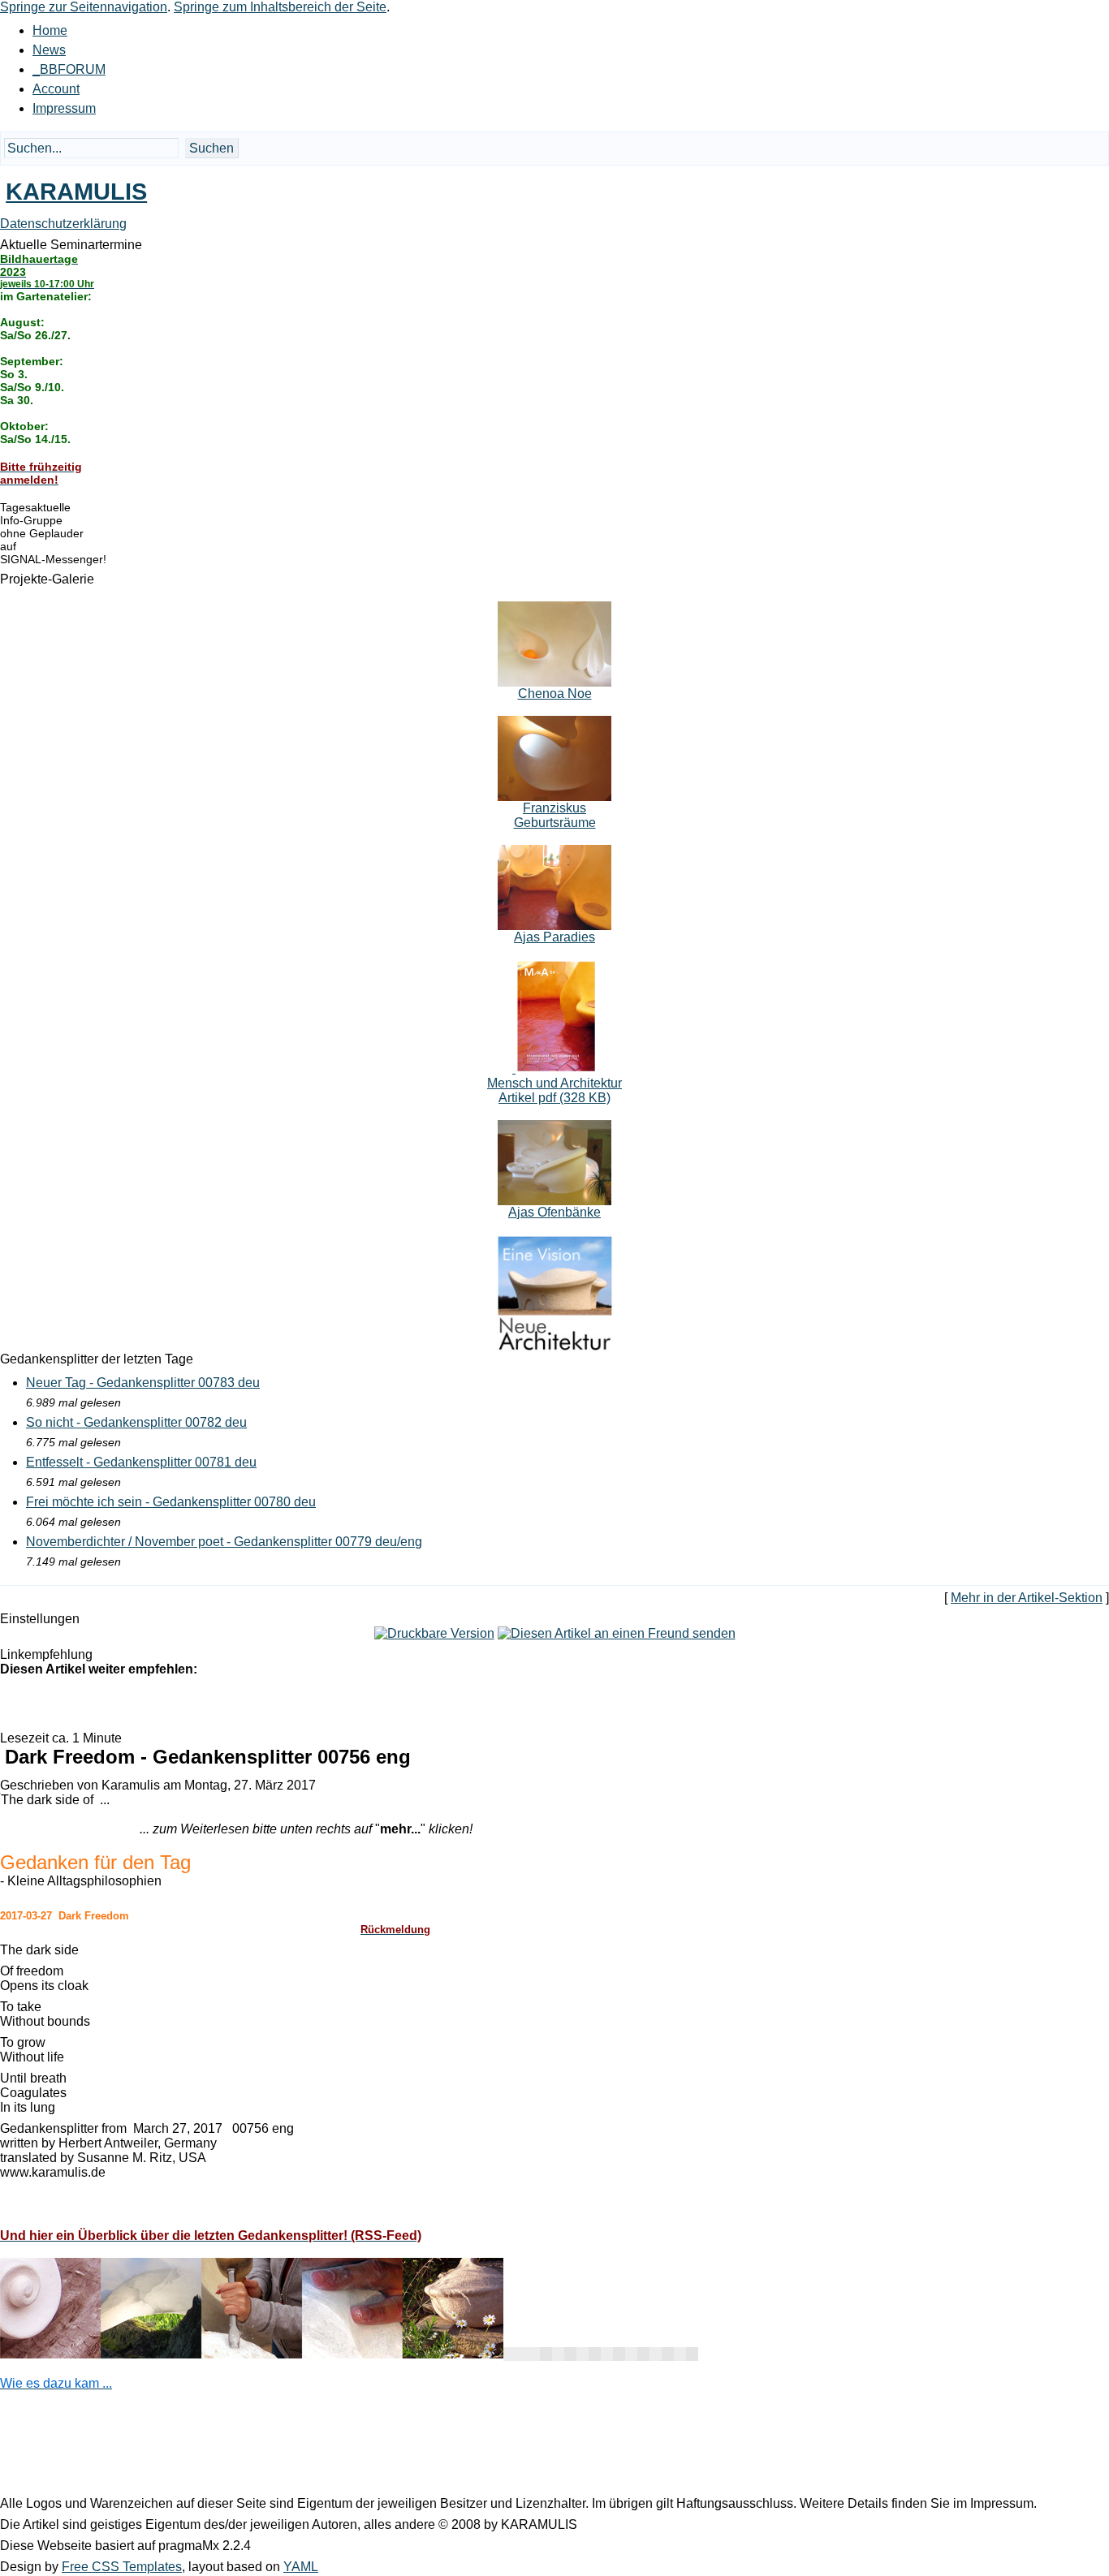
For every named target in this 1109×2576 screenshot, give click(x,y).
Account (56, 89)
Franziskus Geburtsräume (555, 815)
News (49, 50)
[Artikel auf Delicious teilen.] (114, 1703)
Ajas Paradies (554, 937)
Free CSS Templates (122, 2567)
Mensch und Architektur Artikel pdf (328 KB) (554, 1090)
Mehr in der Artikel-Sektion (1027, 1598)
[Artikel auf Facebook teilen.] (81, 1703)
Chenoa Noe (555, 694)
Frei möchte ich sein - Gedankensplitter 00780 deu (171, 1502)
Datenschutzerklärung (63, 224)
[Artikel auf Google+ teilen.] (16, 1703)
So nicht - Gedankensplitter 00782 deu (136, 1422)
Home (50, 30)
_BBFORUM (69, 69)
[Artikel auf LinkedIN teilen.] (146, 1703)
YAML (301, 2567)
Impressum (64, 108)
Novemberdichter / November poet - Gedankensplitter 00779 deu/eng (224, 1542)
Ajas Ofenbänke (554, 1212)
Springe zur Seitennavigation (84, 7)
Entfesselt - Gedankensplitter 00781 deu (141, 1462)
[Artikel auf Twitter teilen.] (49, 1703)
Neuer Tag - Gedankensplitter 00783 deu (143, 1383)
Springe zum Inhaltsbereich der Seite (280, 7)
